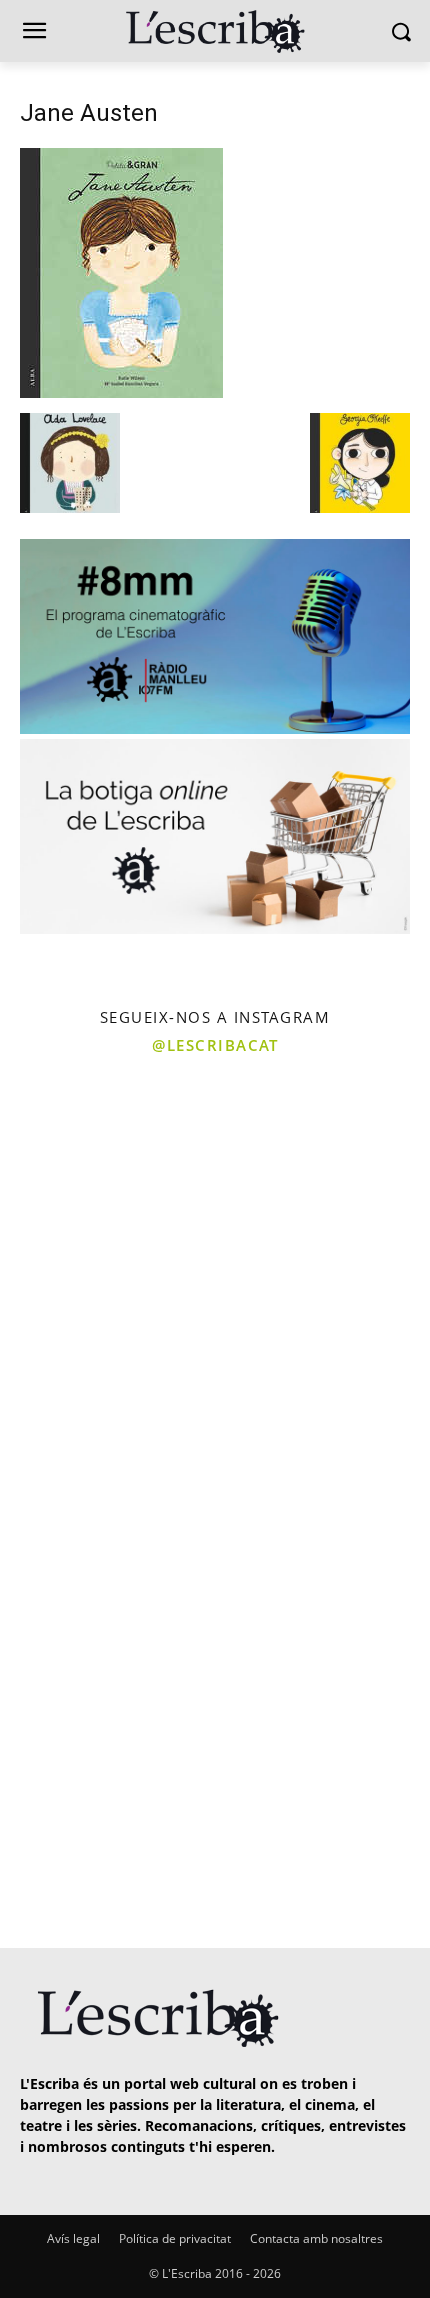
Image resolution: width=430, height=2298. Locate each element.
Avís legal (73, 2238)
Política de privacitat (175, 2238)
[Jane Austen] (121, 392)
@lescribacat (215, 1045)
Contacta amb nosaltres (316, 2238)
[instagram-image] (105, 1173)
